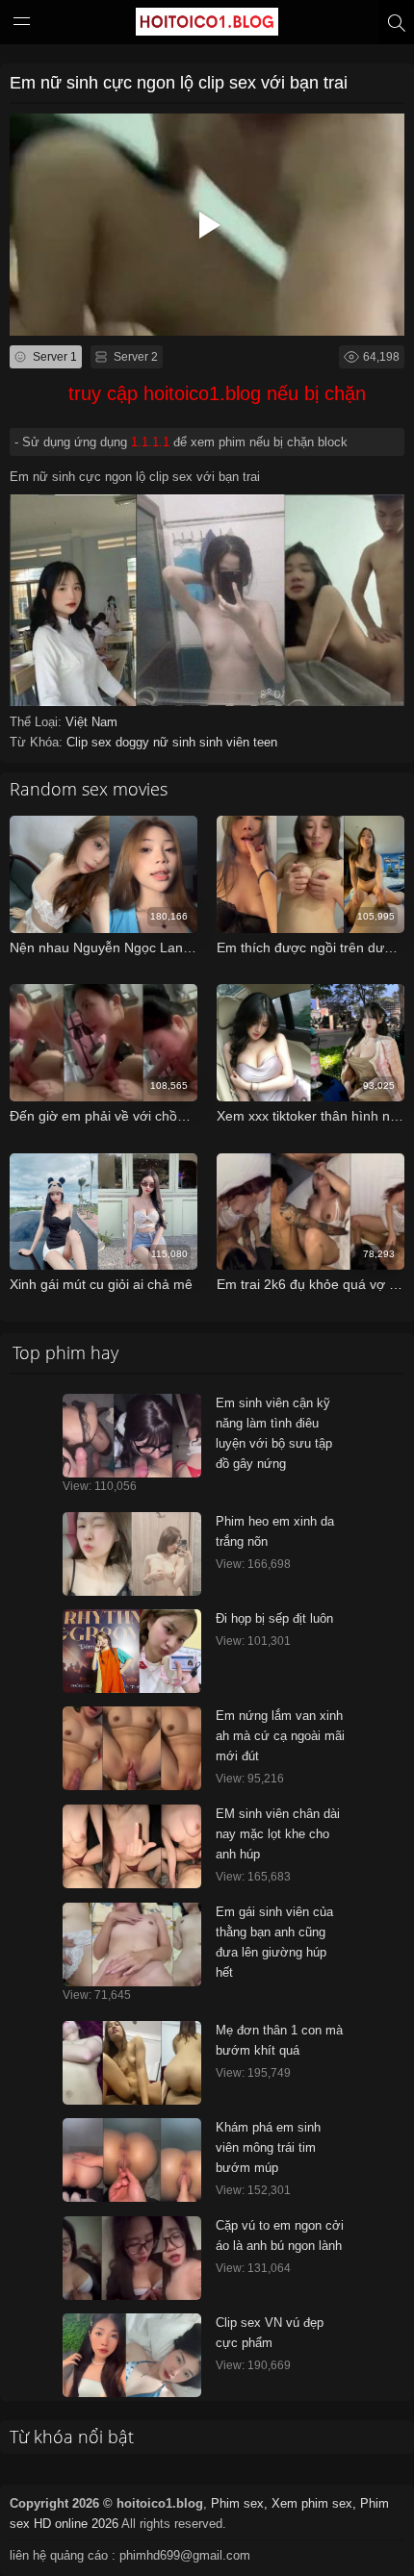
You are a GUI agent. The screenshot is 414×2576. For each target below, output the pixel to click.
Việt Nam (91, 722)
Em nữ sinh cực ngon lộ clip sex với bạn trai (179, 83)
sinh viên (226, 742)
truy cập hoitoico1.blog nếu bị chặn (217, 393)
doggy (134, 742)
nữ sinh (176, 742)
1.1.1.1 (150, 442)
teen (265, 742)
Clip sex (91, 742)
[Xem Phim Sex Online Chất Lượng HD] (207, 26)
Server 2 (134, 357)
